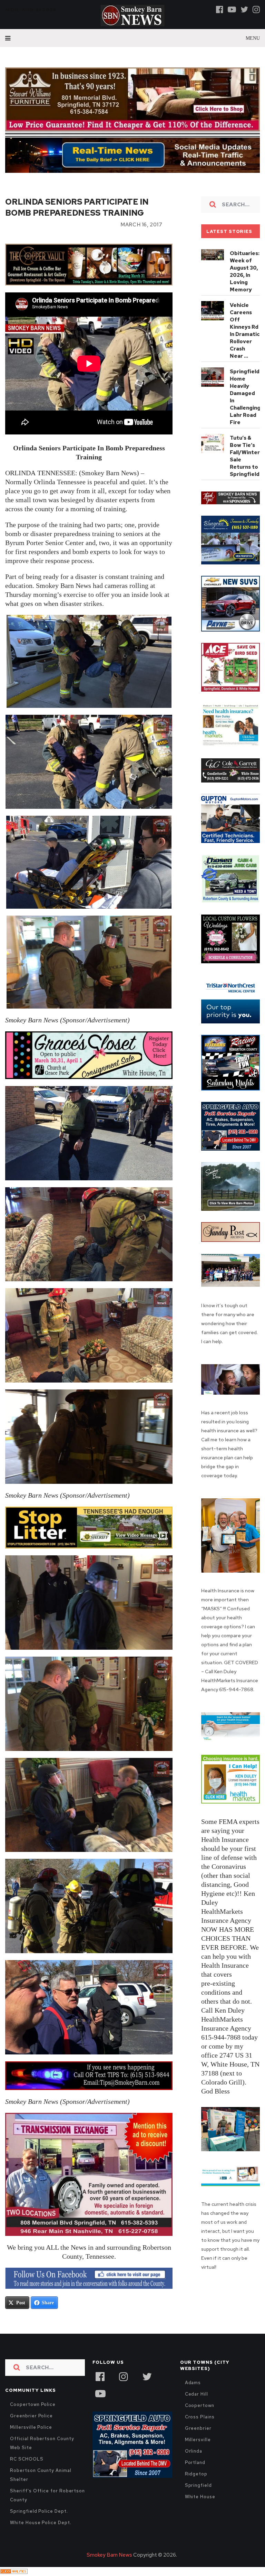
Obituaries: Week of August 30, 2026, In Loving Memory (245, 271)
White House (200, 2497)
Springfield (198, 2485)
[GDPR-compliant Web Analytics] (14, 2572)
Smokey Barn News (109, 2555)
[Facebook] (220, 9)
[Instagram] (256, 9)
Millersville (198, 2440)
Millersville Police (31, 2427)
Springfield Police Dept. (39, 2511)
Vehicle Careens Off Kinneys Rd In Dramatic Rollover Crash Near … (245, 331)
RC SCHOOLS (27, 2459)
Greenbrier (198, 2428)
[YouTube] (100, 2393)
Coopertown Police (33, 2404)
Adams (193, 2383)
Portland (195, 2462)
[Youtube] (232, 9)
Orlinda (194, 2451)
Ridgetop (196, 2474)
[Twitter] (244, 9)
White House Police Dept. (41, 2523)
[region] (230, 498)
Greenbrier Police (31, 2416)
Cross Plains (200, 2417)
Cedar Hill (197, 2394)
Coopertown (200, 2405)
